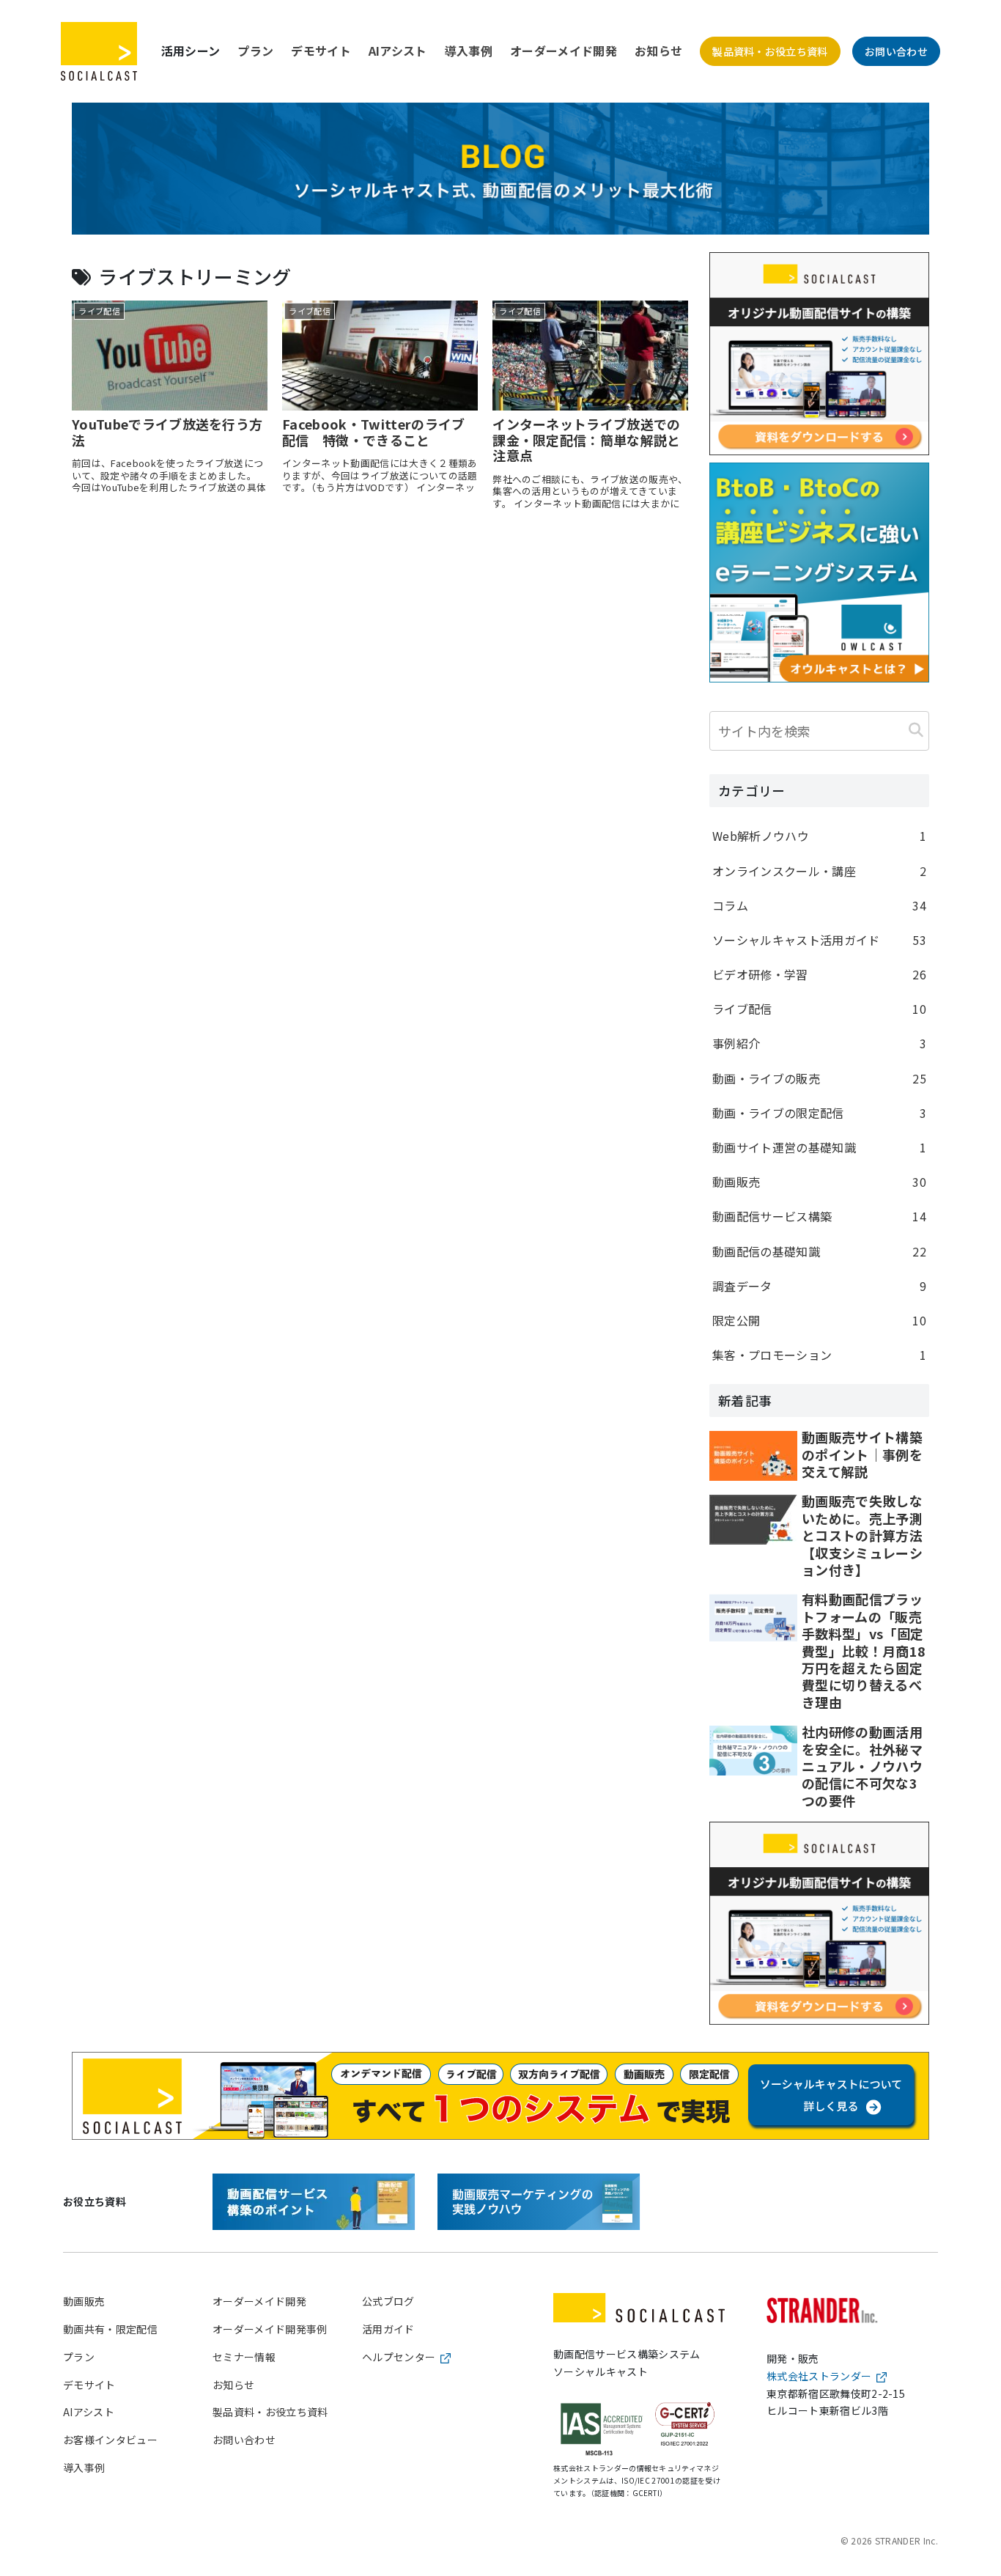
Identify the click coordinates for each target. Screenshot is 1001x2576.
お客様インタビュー (110, 2440)
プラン (255, 51)
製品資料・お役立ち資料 (770, 51)
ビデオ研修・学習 (819, 974)
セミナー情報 (244, 2357)
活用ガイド (388, 2329)
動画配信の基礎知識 (819, 1251)
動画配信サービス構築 (819, 1216)
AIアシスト (398, 51)
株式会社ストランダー (819, 2376)
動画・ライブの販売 (819, 1078)
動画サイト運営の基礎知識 (819, 1147)
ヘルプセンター (399, 2357)
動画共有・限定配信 (110, 2329)
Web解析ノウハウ (819, 836)
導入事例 (469, 51)
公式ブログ (388, 2301)
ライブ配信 (819, 1009)
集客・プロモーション (819, 1355)
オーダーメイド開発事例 (270, 2329)
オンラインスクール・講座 (819, 871)
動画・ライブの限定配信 (819, 1113)
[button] (916, 729)
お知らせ (658, 51)
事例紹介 (819, 1043)
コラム (819, 905)
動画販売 (819, 1182)
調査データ (819, 1286)
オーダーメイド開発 (564, 51)
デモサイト (321, 51)
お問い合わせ (896, 51)
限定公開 (819, 1320)
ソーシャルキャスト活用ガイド (819, 940)
